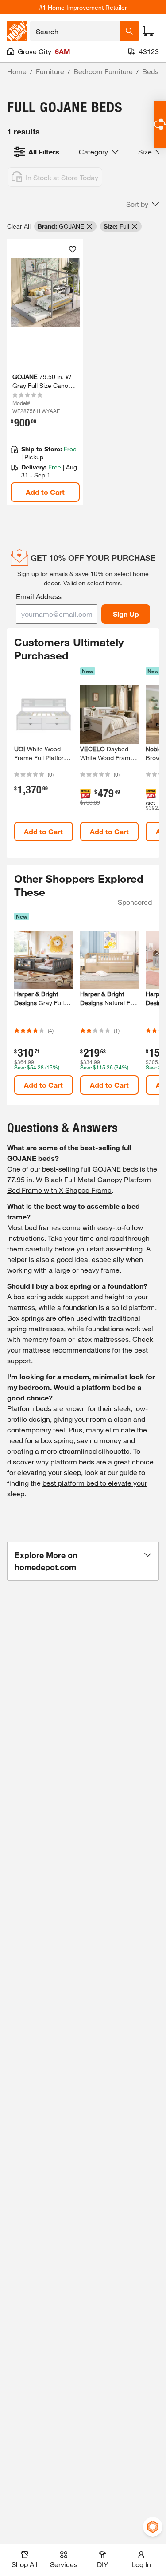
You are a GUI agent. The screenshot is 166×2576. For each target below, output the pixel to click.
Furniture (50, 71)
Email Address (39, 596)
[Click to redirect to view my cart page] (148, 31)
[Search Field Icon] (129, 31)
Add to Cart (45, 492)
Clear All (19, 226)
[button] (143, 204)
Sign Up (126, 614)
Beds (150, 71)
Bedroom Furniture (103, 71)
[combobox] (75, 31)
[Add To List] (73, 249)
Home (17, 71)
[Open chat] (160, 124)
